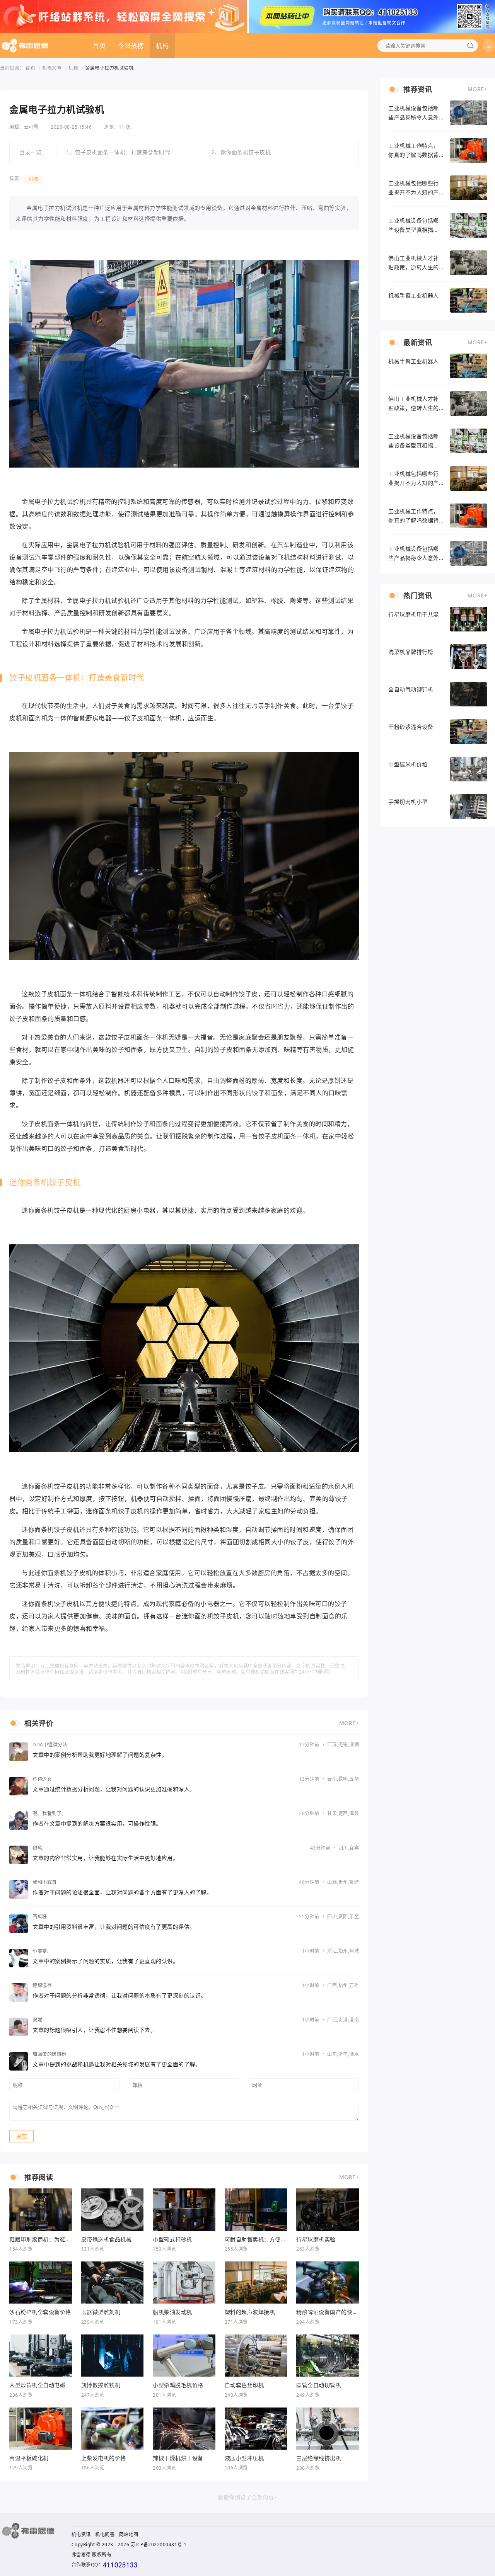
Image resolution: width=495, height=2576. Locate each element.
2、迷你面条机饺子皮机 (241, 152)
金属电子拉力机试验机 (109, 68)
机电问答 (105, 2534)
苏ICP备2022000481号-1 (159, 2545)
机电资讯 (81, 2534)
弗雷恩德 (81, 2555)
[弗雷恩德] (25, 46)
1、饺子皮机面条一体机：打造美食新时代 (118, 152)
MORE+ (349, 1723)
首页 (99, 46)
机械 (162, 46)
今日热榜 (131, 46)
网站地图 (129, 2534)
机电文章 (52, 68)
